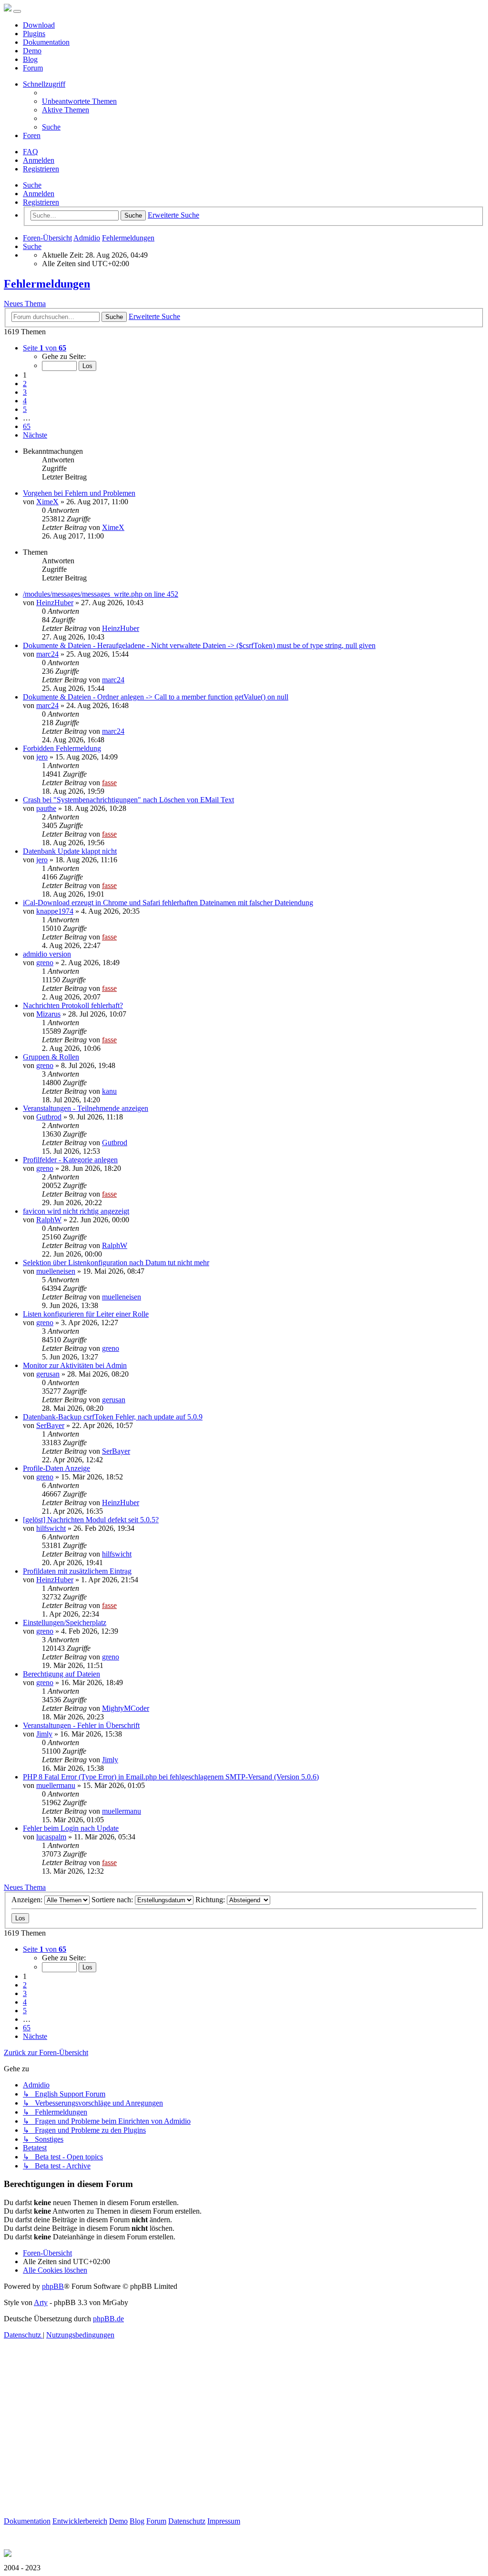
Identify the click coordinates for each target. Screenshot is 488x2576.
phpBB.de (108, 2319)
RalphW (49, 1220)
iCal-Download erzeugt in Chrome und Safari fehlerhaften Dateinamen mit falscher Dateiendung (168, 903)
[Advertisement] (244, 2450)
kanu (109, 1091)
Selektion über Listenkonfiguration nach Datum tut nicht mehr (116, 1263)
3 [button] (25, 392)
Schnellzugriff (44, 84)
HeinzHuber (55, 603)
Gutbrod (49, 1117)
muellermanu (56, 1785)
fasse (109, 783)
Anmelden (39, 194)
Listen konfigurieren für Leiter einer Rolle (86, 1314)
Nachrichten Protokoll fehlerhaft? (73, 1005)
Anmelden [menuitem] (39, 160)
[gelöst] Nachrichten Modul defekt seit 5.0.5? (91, 1520)
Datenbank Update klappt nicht (70, 851)
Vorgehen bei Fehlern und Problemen (79, 493)
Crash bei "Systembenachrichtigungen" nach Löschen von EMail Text (128, 800)
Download (39, 25)
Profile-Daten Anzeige (56, 1468)
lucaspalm (51, 1837)
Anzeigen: (28, 1900)
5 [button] (25, 409)
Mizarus (48, 1014)
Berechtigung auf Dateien (61, 1674)
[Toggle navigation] (17, 11)
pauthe (46, 808)
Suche (32, 185)
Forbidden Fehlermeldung (62, 748)
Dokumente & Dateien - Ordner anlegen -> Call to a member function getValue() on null (156, 697)
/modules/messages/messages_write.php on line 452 (101, 594)
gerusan (48, 1374)
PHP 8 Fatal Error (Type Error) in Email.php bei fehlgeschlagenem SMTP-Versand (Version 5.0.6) (171, 1777)
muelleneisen (56, 1271)
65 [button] (27, 426)
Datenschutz (187, 2521)
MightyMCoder (126, 1708)
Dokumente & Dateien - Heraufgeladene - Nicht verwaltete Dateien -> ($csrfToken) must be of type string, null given (199, 645)
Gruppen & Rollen (51, 1057)
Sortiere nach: (113, 1900)
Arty (41, 2302)
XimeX (47, 502)
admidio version (47, 954)
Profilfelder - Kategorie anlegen (70, 1160)
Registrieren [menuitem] (41, 169)
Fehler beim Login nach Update (71, 1828)
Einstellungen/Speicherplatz (65, 1622)
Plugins (34, 34)
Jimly (44, 1734)
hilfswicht (51, 1528)
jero (42, 757)
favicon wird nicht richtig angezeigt (76, 1211)
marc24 (47, 654)
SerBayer (50, 1425)
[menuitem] (79, 101)
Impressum (224, 2521)
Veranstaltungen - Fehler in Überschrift (81, 1725)
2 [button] (25, 384)
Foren (32, 135)
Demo (32, 51)
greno (45, 963)
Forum (33, 68)
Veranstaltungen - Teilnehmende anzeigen (86, 1108)
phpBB (53, 2286)
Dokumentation (46, 42)
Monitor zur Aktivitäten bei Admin (75, 1365)
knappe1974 (55, 911)
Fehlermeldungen (47, 284)
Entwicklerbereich (80, 2521)
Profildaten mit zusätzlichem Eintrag (77, 1571)
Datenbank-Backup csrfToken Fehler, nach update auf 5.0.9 (113, 1417)
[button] (45, 348)
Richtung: (211, 1900)
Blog (30, 59)
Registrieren (41, 202)
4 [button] (25, 401)
